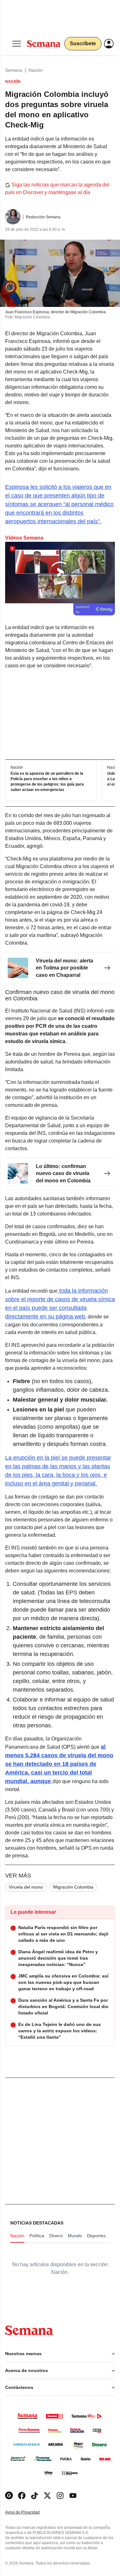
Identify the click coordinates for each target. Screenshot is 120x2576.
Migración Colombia (73, 1887)
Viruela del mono (26, 1887)
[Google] (9, 2496)
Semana (14, 70)
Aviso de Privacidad (29, 2512)
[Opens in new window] (22, 2496)
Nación (36, 70)
